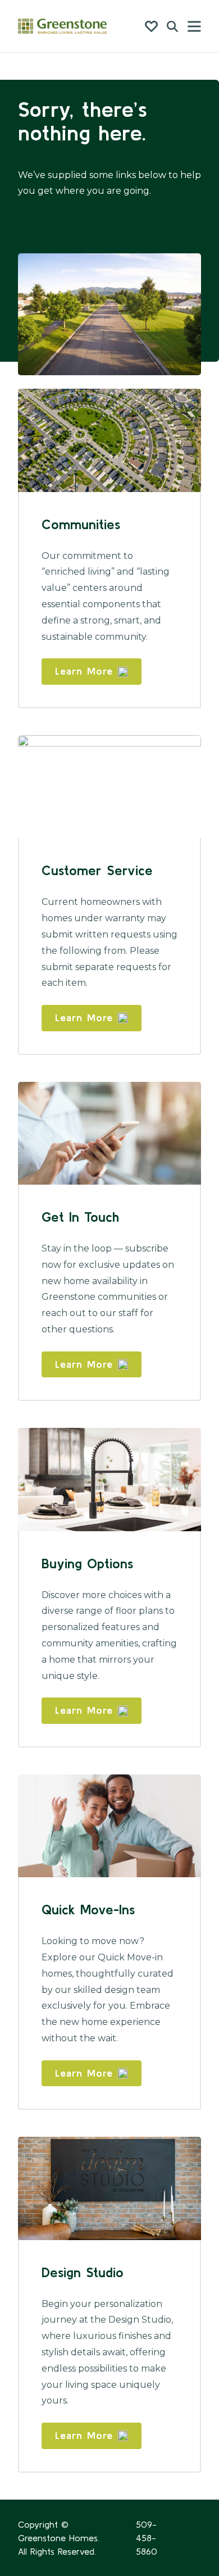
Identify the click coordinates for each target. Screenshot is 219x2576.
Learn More (84, 671)
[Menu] (194, 26)
